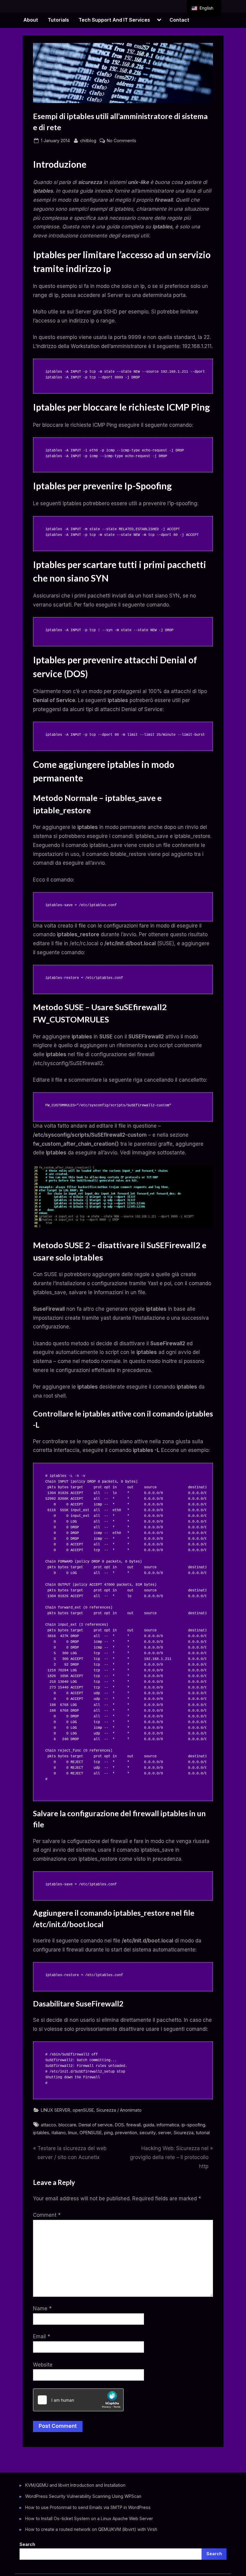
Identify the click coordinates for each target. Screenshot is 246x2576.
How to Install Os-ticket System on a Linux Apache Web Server (89, 2518)
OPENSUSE (91, 2133)
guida (149, 2125)
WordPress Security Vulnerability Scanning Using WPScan (83, 2496)
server (165, 2133)
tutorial (203, 2133)
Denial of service (96, 2125)
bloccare (67, 2125)
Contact (179, 20)
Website (43, 2365)
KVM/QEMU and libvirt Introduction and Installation (75, 2485)
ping (108, 2133)
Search (27, 2544)
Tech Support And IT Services (114, 20)
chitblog (88, 140)
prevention (126, 2133)
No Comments (121, 141)
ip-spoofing (193, 2125)
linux (73, 2133)
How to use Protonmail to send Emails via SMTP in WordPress (88, 2507)
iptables (41, 2133)
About (31, 20)
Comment (47, 2215)
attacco (48, 2125)
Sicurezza (184, 2133)
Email (42, 2336)
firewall (133, 2125)
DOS (119, 2125)
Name (42, 2309)
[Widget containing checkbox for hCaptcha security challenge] (78, 2400)
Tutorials (58, 20)
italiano (59, 2133)
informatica (168, 2125)
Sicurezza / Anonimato (119, 2110)
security (148, 2133)
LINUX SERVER (55, 2110)
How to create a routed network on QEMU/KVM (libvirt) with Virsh (91, 2529)
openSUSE (83, 2110)
